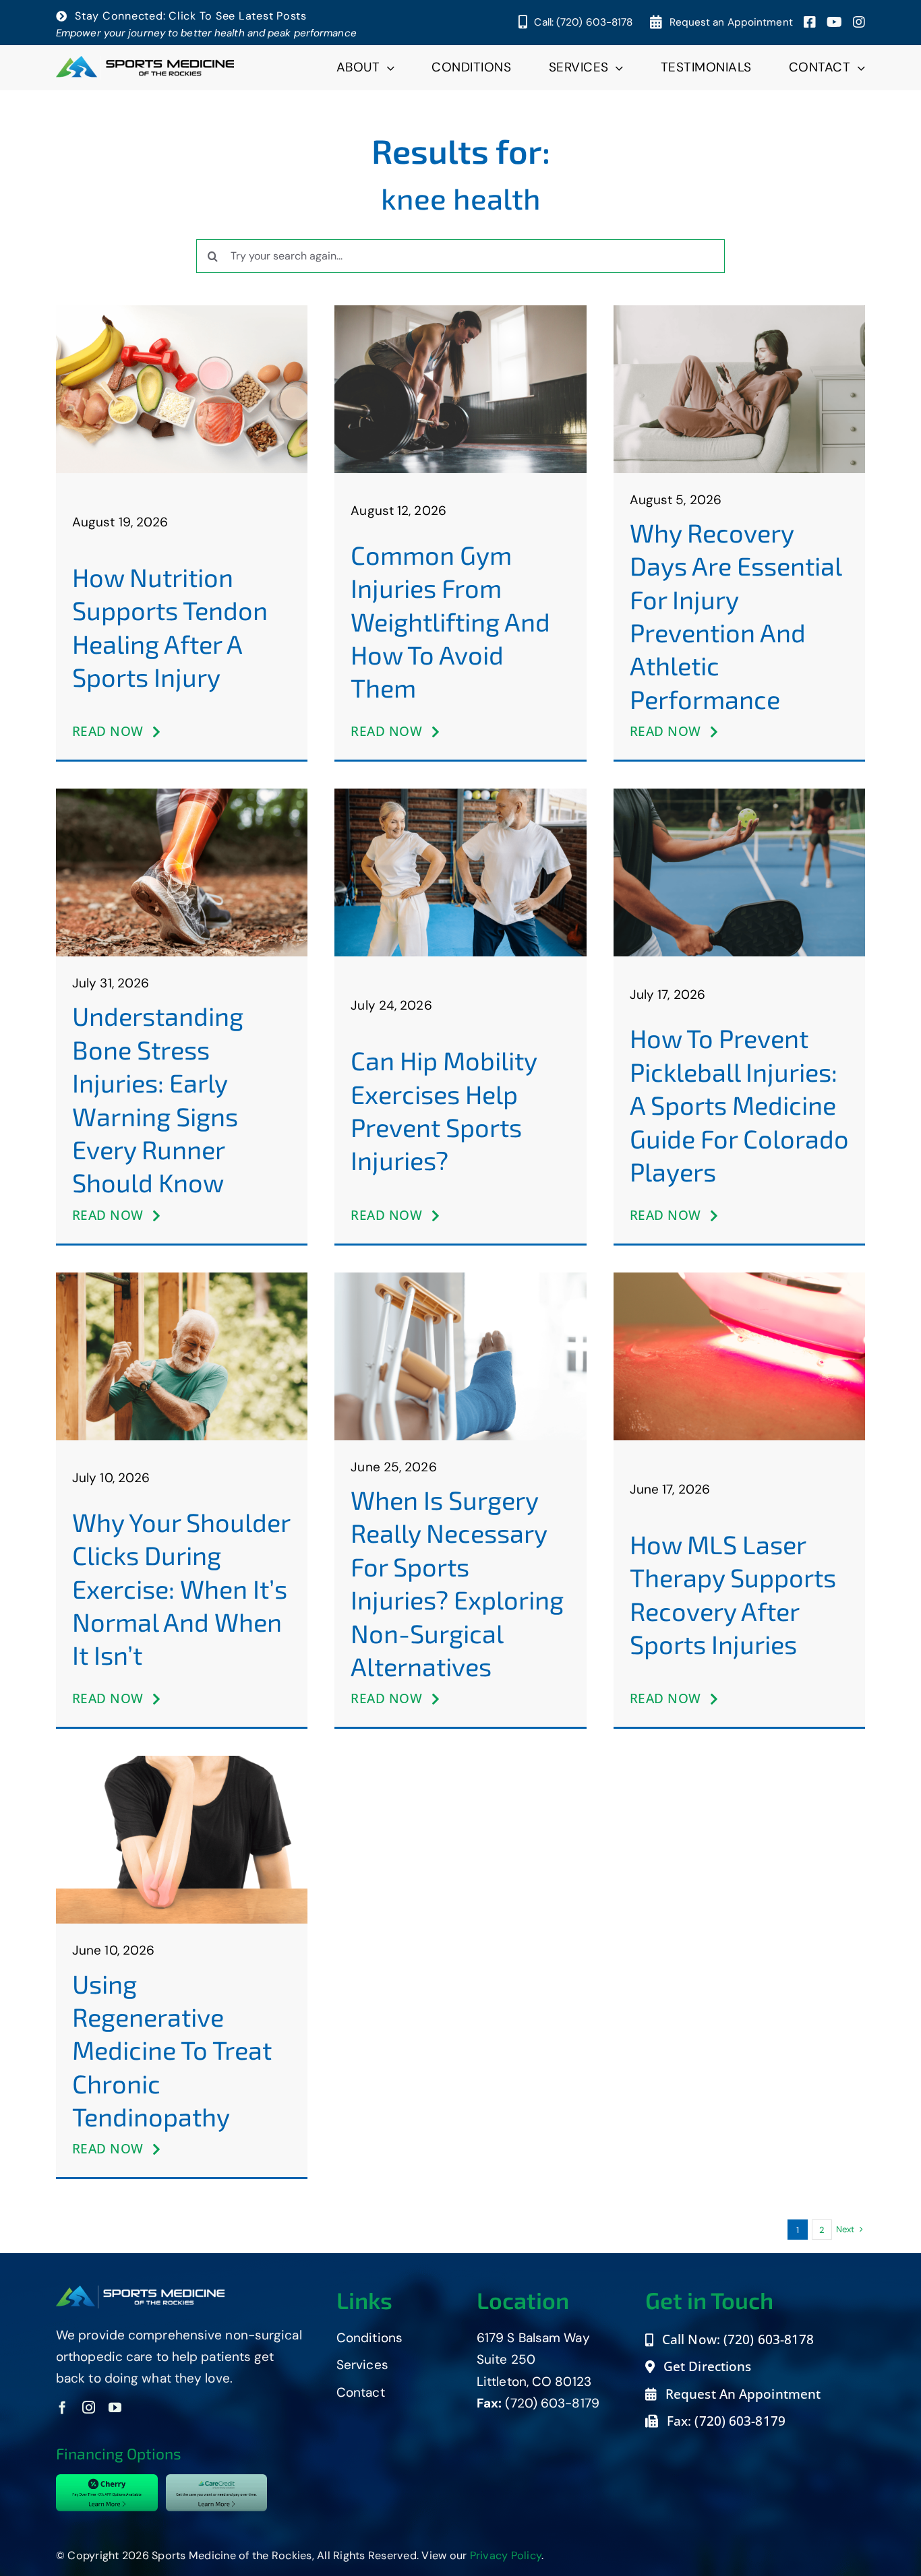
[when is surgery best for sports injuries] (460, 1279)
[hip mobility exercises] (460, 795)
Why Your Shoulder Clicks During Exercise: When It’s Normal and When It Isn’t (181, 1589)
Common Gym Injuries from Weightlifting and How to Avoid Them (450, 621)
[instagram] (89, 2407)
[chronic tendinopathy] (182, 1762)
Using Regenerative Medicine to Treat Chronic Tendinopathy (172, 2050)
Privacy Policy (506, 2555)
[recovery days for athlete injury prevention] (739, 312)
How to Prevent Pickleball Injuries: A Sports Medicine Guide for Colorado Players (739, 1105)
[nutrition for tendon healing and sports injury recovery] (182, 312)
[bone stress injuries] (182, 795)
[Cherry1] (107, 2481)
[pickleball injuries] (739, 795)
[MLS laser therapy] (739, 1279)
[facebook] (62, 2407)
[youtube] (115, 2407)
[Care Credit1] (216, 2481)
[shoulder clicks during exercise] (182, 1279)
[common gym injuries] (460, 312)
